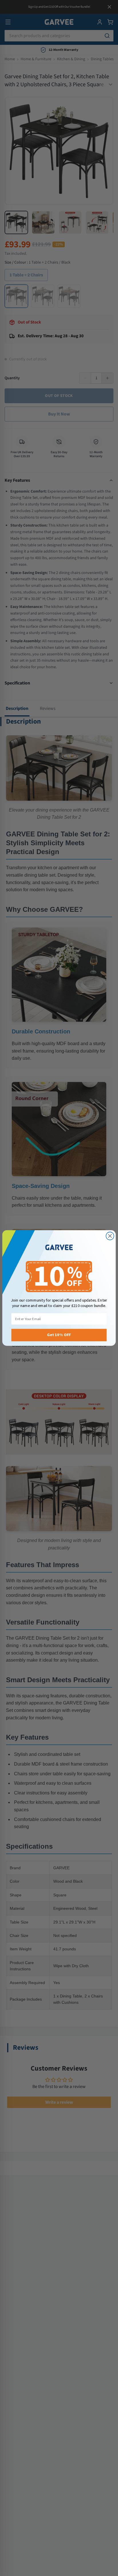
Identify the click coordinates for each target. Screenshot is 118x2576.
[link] (59, 1248)
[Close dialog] (110, 1236)
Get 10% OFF (59, 1335)
